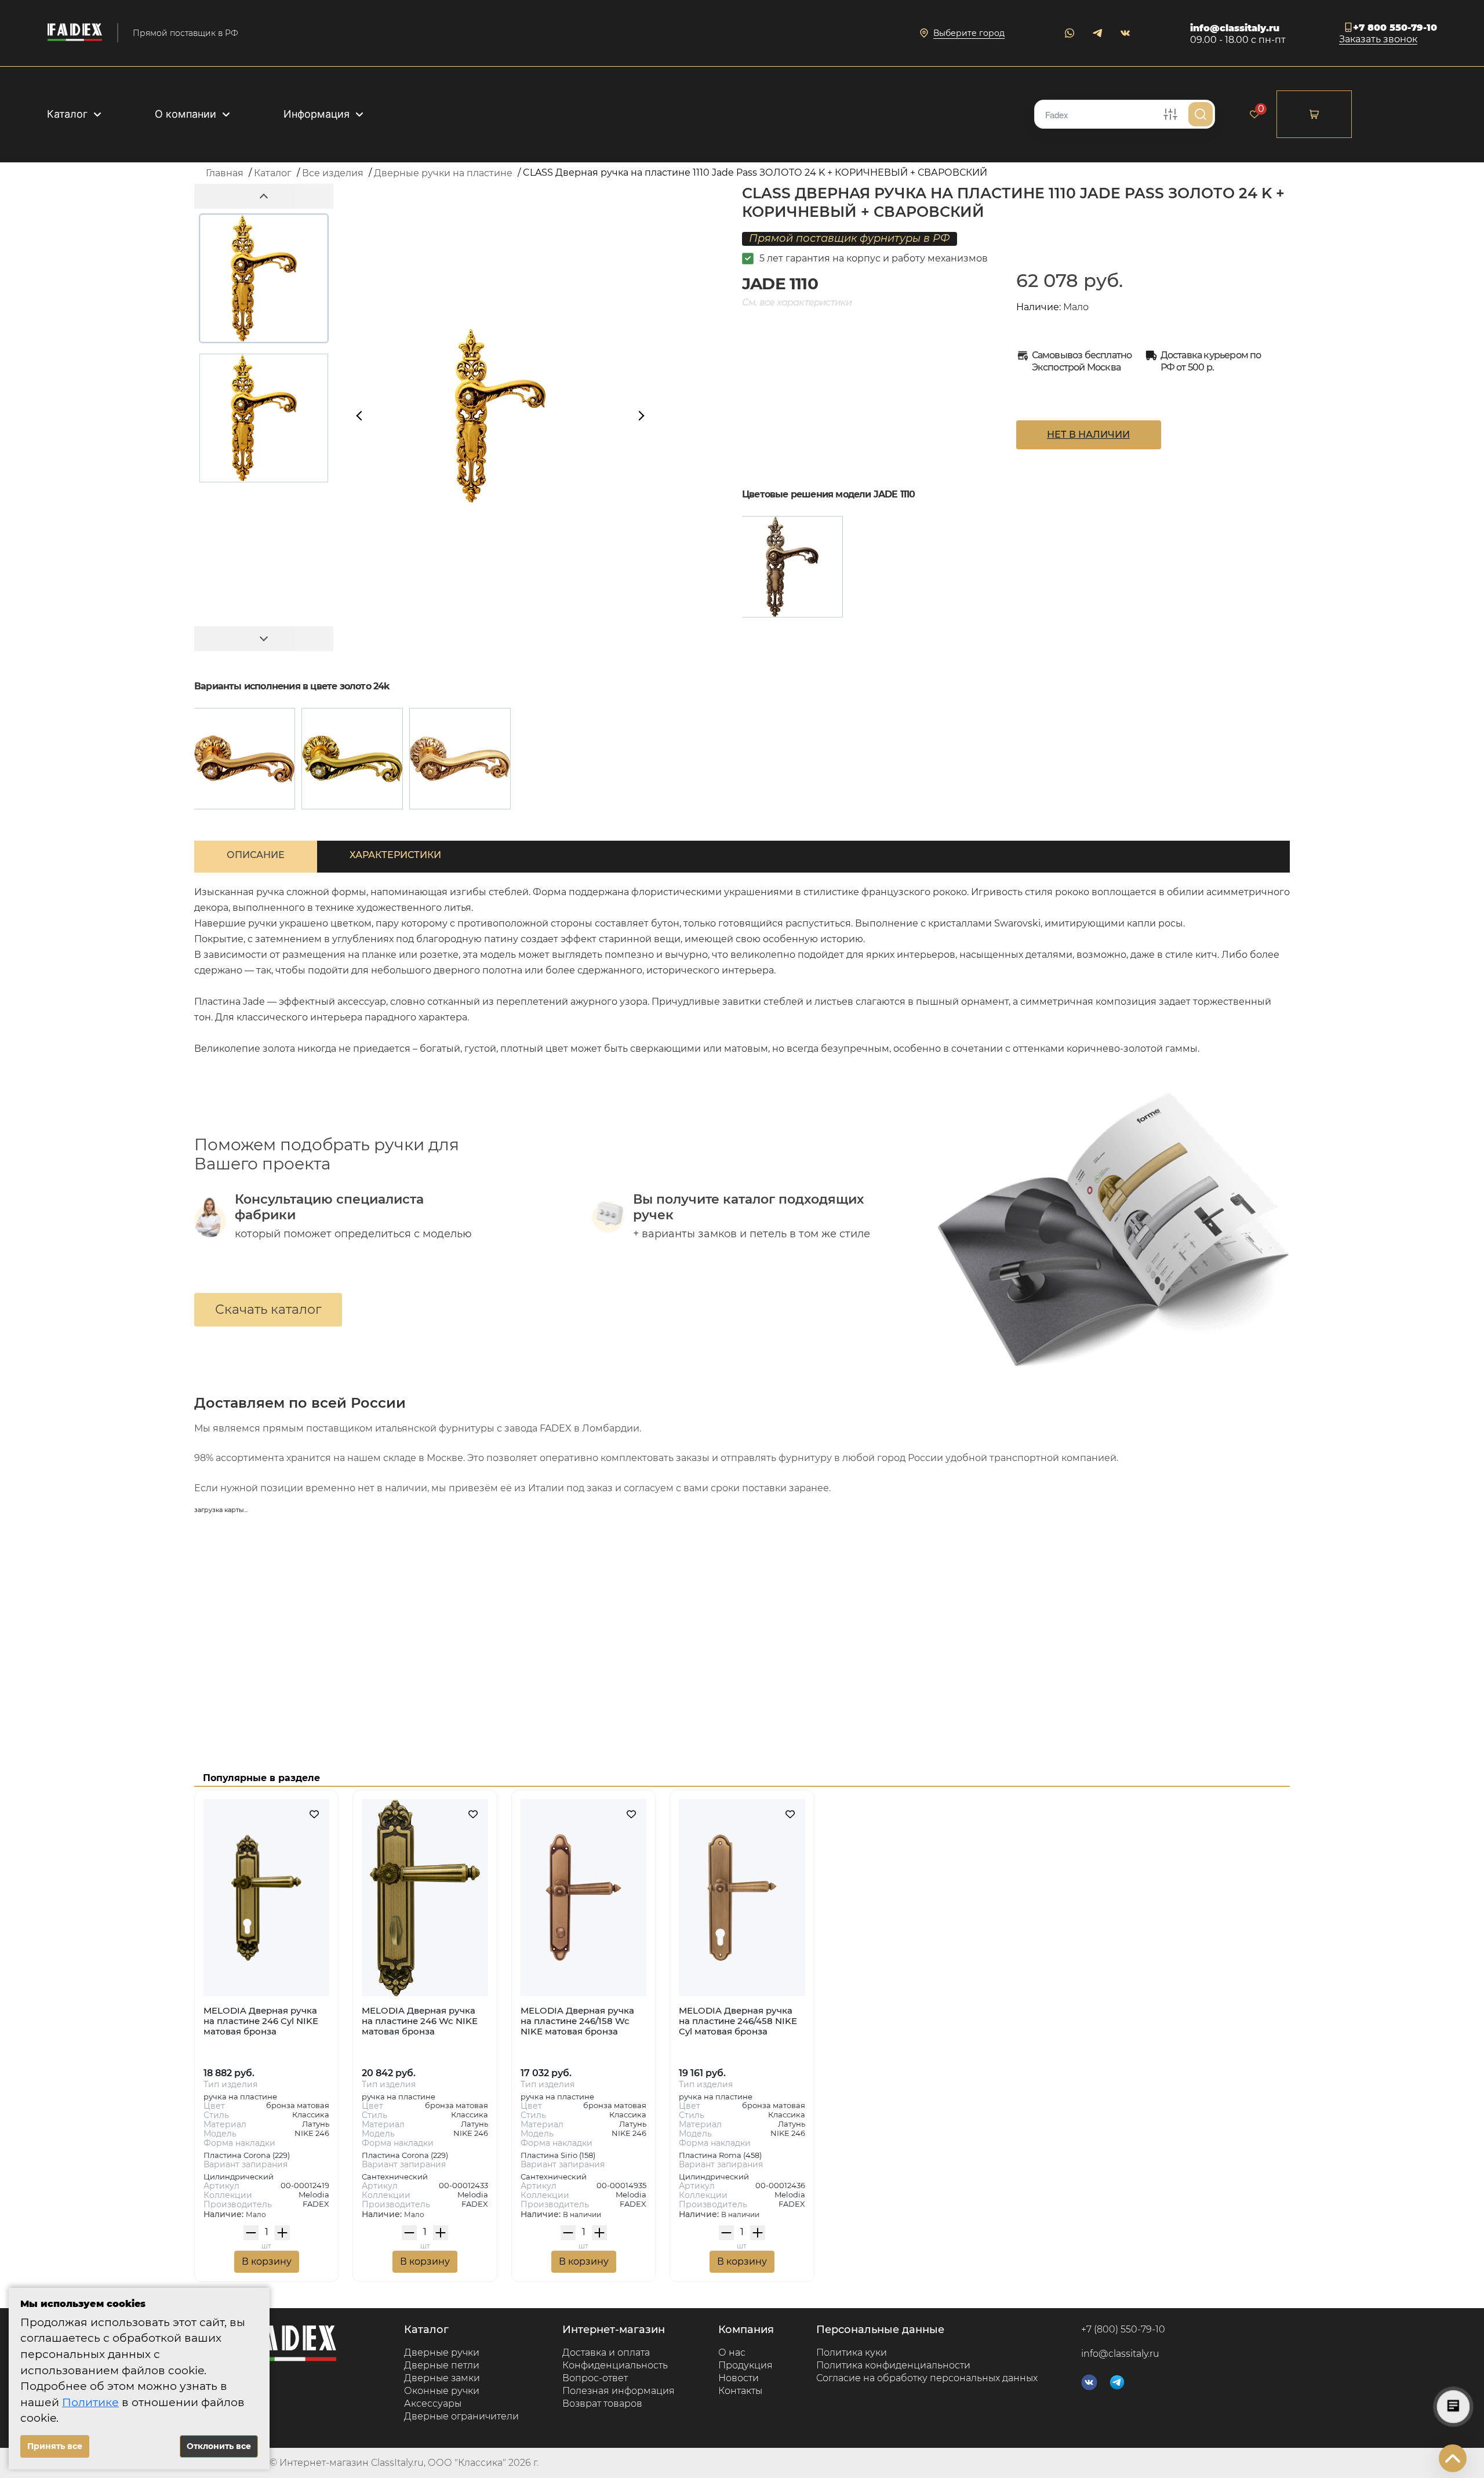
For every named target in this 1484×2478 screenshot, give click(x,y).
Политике (90, 2402)
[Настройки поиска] (1170, 114)
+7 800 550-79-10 (1395, 28)
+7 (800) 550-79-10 (1123, 2330)
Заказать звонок (1378, 40)
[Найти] (1201, 114)
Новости (739, 2378)
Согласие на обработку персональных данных (927, 2378)
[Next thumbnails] (264, 639)
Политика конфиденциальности (893, 2365)
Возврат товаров (602, 2403)
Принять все (55, 2446)
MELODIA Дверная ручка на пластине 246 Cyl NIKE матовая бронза (261, 2021)
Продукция (745, 2365)
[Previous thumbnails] (264, 196)
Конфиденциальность (615, 2365)
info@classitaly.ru (1235, 28)
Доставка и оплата (606, 2352)
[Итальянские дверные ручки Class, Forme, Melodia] (75, 33)
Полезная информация (619, 2391)
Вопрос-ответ (595, 2378)
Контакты (740, 2391)
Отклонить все (219, 2446)
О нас (732, 2352)
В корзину (267, 2261)
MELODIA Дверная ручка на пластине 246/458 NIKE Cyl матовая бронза (738, 2021)
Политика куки (852, 2352)
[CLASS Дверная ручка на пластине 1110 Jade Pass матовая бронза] (792, 567)
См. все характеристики (797, 302)
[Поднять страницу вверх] (1453, 2458)
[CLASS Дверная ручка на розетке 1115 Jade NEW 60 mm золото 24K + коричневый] (460, 759)
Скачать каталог (268, 1309)
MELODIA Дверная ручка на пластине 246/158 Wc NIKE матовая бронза (577, 2021)
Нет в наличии (1088, 435)
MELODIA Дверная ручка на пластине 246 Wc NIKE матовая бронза (420, 2021)
